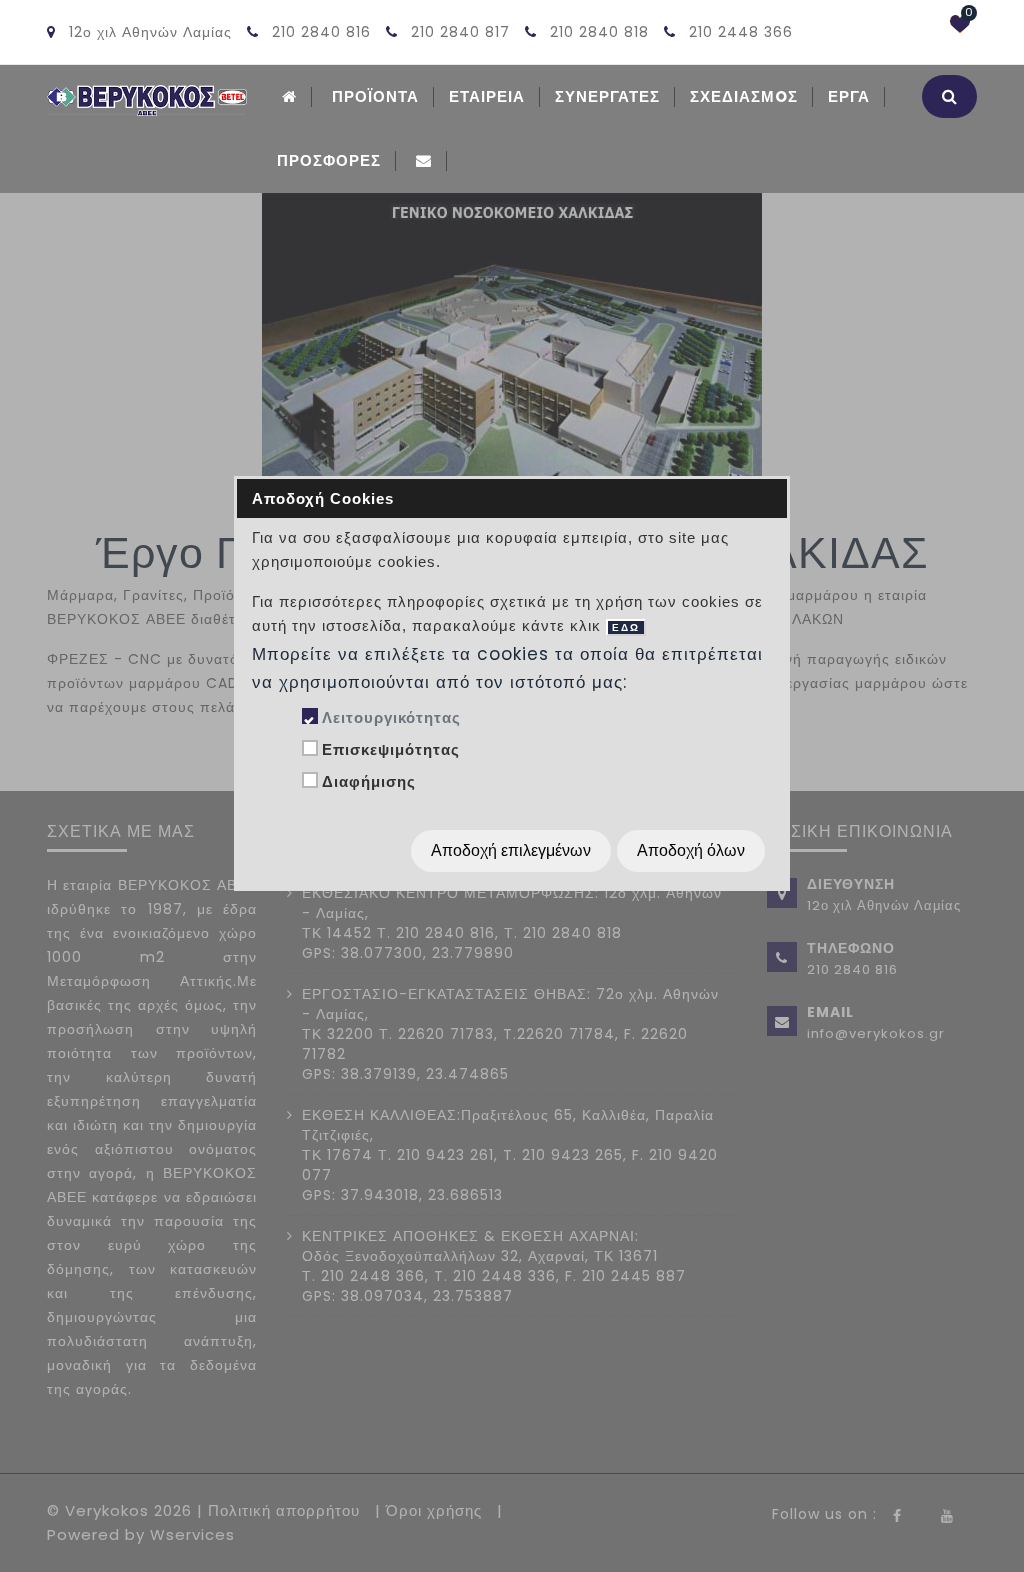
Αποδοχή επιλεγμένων (511, 850)
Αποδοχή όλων (691, 850)
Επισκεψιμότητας (391, 749)
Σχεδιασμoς (744, 96)
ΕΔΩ (626, 627)
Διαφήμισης (369, 781)
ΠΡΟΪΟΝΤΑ (375, 96)
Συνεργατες (607, 96)
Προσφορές (329, 160)
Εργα (849, 96)
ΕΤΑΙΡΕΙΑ (487, 96)
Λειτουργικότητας (391, 717)
